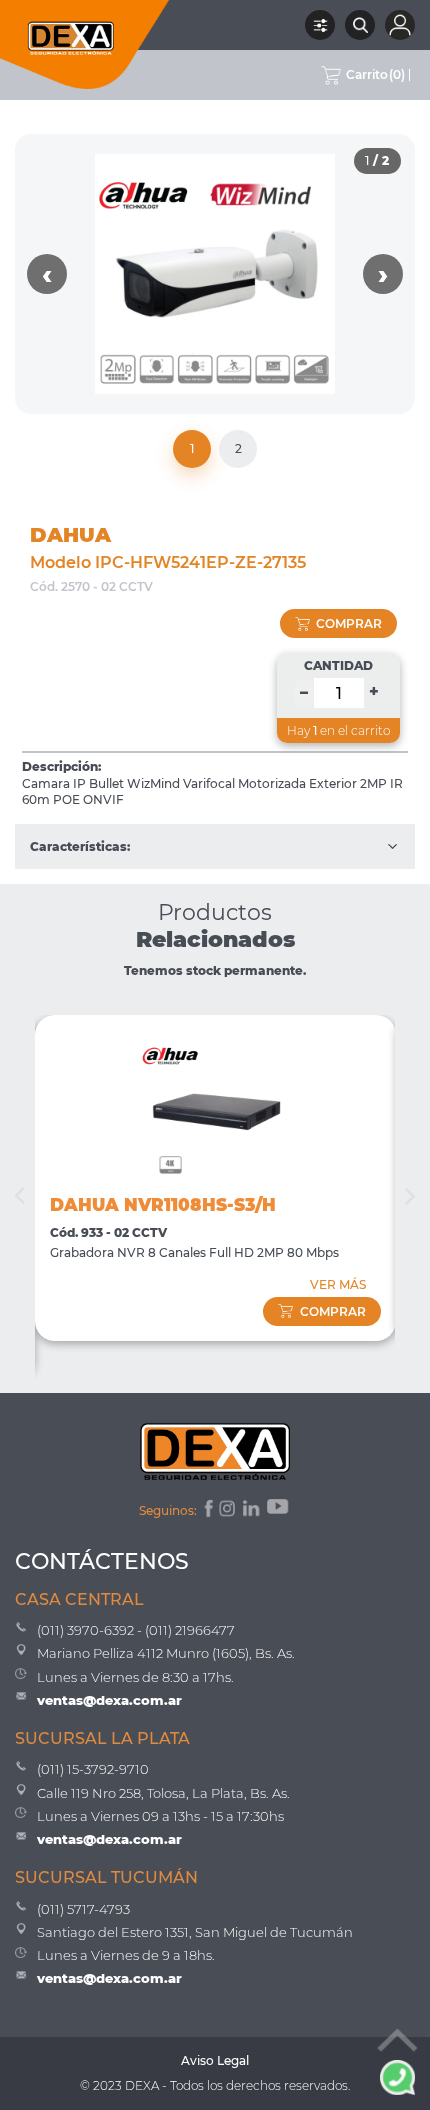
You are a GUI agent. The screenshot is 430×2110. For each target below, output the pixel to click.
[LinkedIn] (252, 1511)
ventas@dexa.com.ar (109, 1700)
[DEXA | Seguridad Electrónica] (85, 44)
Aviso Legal (215, 2060)
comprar (349, 623)
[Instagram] (229, 1511)
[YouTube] (279, 1511)
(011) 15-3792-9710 (93, 1769)
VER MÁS (338, 1284)
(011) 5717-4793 (83, 1909)
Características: (80, 846)
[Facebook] (207, 1511)
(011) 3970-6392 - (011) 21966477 (136, 1630)
